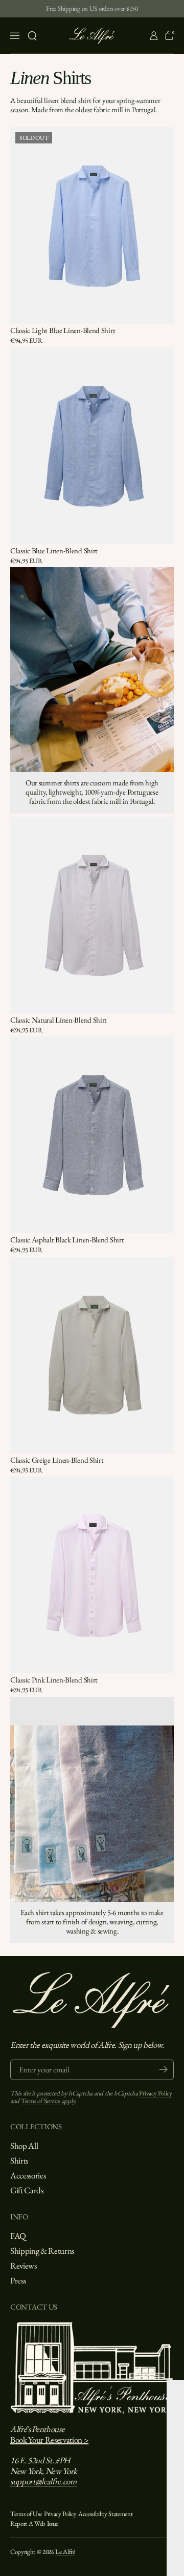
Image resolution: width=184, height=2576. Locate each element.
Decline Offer (94, 2562)
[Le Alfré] (92, 36)
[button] (32, 36)
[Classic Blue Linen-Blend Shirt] (92, 446)
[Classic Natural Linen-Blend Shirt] (92, 915)
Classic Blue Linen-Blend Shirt (54, 550)
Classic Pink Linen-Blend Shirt (54, 1680)
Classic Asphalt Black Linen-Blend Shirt (67, 1240)
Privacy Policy (155, 2093)
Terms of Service (41, 2101)
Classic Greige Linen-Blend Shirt (57, 1460)
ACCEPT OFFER (94, 2545)
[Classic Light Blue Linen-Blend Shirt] (92, 225)
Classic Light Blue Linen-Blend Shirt (63, 330)
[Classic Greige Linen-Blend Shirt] (92, 1355)
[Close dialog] (179, 2387)
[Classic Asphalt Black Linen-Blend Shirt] (92, 1135)
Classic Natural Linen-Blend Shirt (59, 1020)
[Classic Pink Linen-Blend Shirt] (92, 1575)
